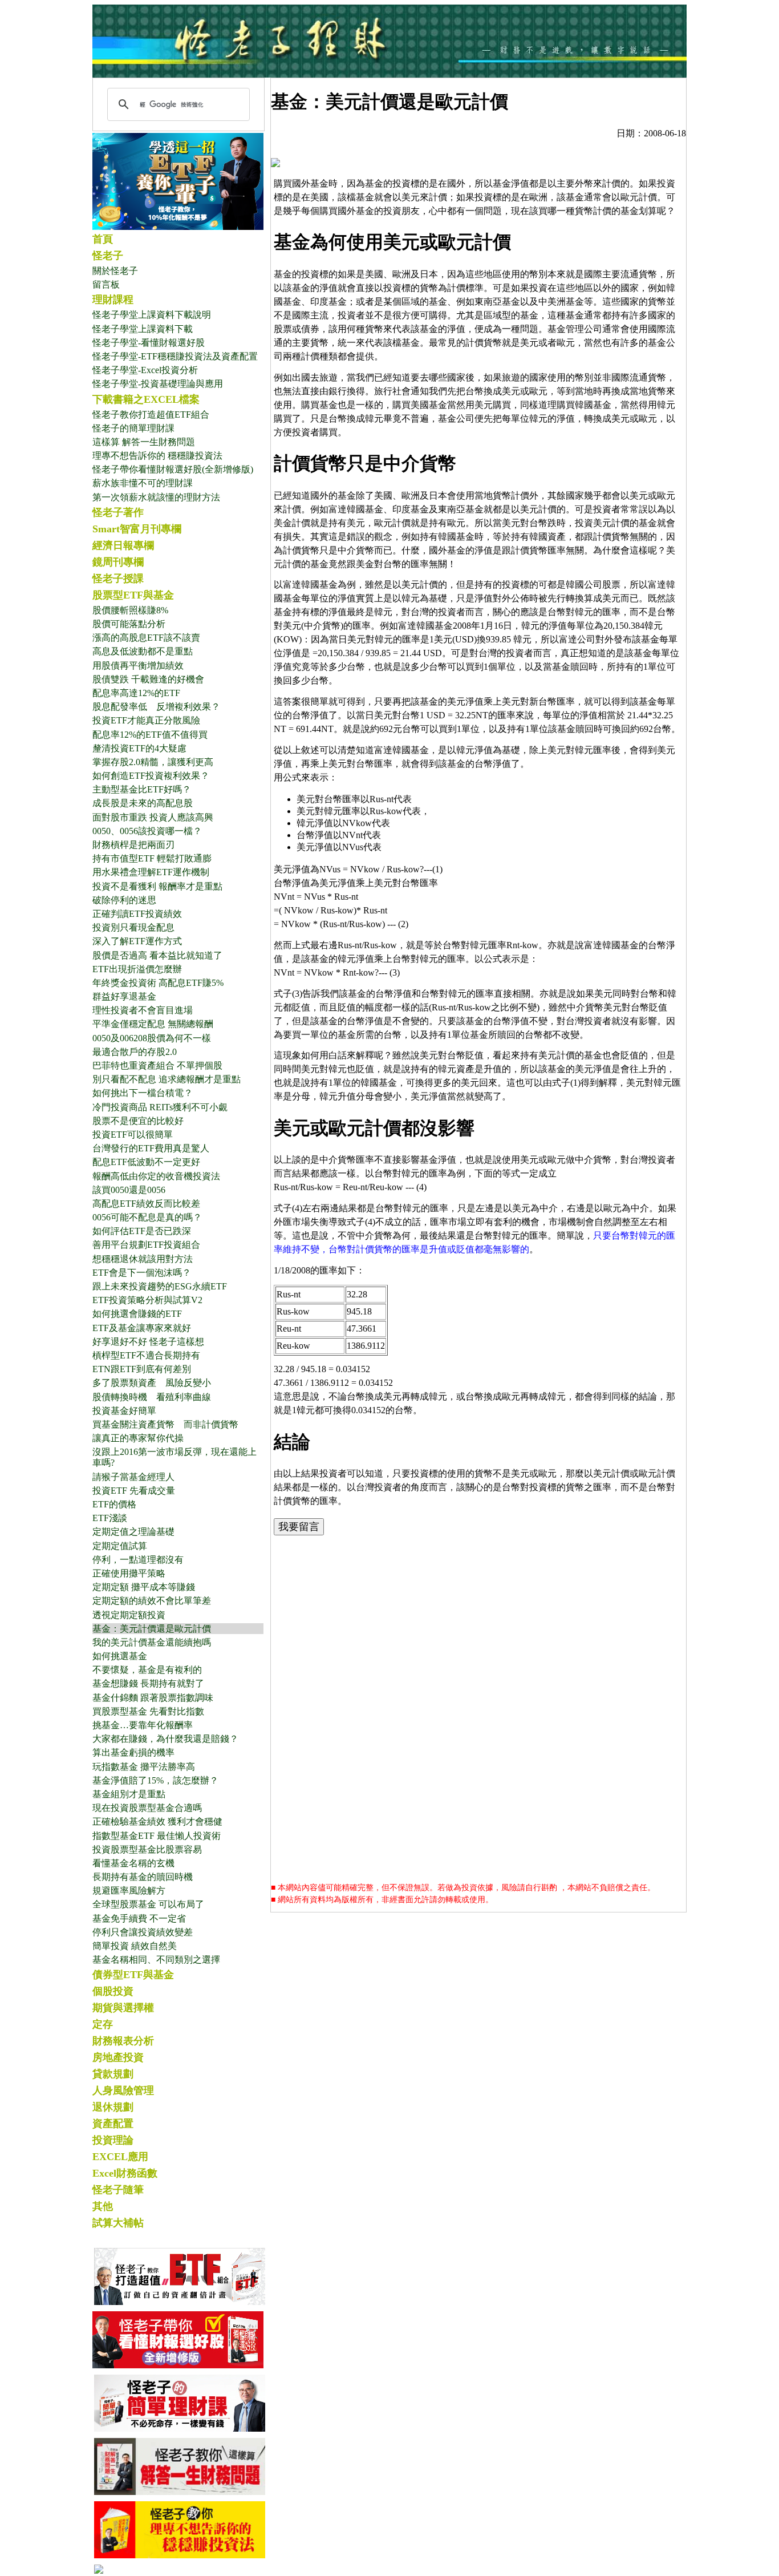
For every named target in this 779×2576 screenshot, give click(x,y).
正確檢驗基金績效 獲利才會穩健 (157, 1821)
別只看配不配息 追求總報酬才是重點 (167, 1079)
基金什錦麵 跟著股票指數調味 (153, 1698)
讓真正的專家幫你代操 (138, 1438)
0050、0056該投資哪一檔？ (147, 831)
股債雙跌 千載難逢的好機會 (148, 679)
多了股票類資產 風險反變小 (152, 1383)
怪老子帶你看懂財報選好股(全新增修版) (173, 469)
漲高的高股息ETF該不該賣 (146, 638)
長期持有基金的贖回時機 (143, 1877)
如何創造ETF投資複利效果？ (151, 776)
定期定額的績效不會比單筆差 (152, 1601)
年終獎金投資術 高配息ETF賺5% (158, 983)
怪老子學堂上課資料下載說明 (152, 315)
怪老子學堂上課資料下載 (143, 329)
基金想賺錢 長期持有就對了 (148, 1683)
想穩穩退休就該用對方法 (143, 1259)
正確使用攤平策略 (129, 1573)
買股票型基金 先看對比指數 (148, 1711)
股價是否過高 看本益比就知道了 (157, 955)
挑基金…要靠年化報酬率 (143, 1725)
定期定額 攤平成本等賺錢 (144, 1587)
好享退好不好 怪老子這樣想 (148, 1342)
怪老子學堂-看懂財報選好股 (149, 343)
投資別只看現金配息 (133, 927)
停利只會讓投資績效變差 (143, 1932)
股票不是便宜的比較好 (138, 1121)
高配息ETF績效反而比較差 (146, 1204)
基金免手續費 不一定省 (139, 1918)
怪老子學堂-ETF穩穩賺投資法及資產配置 (175, 356)
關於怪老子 (115, 271)
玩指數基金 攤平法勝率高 (144, 1767)
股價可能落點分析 (129, 624)
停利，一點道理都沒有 (138, 1560)
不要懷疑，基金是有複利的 (147, 1670)
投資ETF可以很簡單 (133, 1135)
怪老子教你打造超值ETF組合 (151, 414)
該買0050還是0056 (129, 1190)
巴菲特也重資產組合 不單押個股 (157, 1065)
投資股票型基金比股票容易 (147, 1849)
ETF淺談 (110, 1518)
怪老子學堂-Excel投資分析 (145, 370)
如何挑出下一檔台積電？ (143, 1093)
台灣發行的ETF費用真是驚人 (151, 1148)
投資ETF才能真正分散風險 (146, 720)
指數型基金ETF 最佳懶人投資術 (157, 1836)
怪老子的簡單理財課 (133, 428)
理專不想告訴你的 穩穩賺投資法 (157, 456)
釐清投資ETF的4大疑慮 (139, 748)
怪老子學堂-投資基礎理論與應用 (158, 384)
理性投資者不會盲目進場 (143, 1010)
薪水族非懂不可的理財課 (143, 483)
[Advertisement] (478, 1625)
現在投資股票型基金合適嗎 (147, 1808)
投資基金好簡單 (124, 1411)
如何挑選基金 (120, 1656)
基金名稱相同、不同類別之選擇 (156, 1960)
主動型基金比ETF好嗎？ (142, 789)
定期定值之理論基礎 (133, 1532)
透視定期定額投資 (129, 1615)
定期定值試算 (120, 1546)
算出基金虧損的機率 (133, 1752)
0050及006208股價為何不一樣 (152, 1038)
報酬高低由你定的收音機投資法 (156, 1176)
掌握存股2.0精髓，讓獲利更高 (153, 762)
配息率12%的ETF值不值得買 (150, 735)
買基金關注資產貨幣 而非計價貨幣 (165, 1424)
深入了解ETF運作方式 (137, 941)
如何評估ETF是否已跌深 (142, 1231)
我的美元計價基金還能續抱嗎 (152, 1642)
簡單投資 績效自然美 (135, 1946)
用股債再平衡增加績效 (138, 666)
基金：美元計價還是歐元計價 (152, 1629)
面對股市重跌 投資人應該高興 (153, 817)
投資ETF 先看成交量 (134, 1491)
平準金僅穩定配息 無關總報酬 (153, 1024)
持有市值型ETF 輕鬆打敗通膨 (152, 858)
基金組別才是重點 (129, 1794)
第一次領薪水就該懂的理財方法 (156, 497)
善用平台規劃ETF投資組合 (146, 1245)
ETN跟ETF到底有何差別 (142, 1369)
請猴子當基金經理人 (133, 1477)
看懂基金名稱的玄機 (133, 1863)
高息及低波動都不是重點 (143, 651)
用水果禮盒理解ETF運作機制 (151, 872)
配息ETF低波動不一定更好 (146, 1162)
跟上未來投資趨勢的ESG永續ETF (160, 1286)
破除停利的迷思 (124, 900)
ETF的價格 (114, 1504)
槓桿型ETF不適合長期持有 (146, 1355)
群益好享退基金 (124, 996)
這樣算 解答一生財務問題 (144, 442)
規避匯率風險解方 (129, 1890)
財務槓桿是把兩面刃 (133, 845)
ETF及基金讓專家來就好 (142, 1328)
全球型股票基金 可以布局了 (148, 1904)
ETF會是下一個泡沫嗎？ (142, 1273)
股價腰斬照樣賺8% (130, 610)
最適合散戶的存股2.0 (135, 1052)
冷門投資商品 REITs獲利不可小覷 (160, 1107)
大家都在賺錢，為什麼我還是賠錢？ (165, 1739)
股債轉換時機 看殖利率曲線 (152, 1397)
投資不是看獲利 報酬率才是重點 (157, 886)
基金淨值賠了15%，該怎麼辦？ (155, 1780)
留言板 (106, 284)
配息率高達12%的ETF (136, 693)
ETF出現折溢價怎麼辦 (137, 969)
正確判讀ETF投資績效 (137, 914)
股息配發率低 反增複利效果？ (156, 707)
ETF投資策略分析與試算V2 (147, 1300)
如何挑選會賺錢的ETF (137, 1314)
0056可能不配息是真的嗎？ (147, 1217)
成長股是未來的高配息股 (143, 803)
